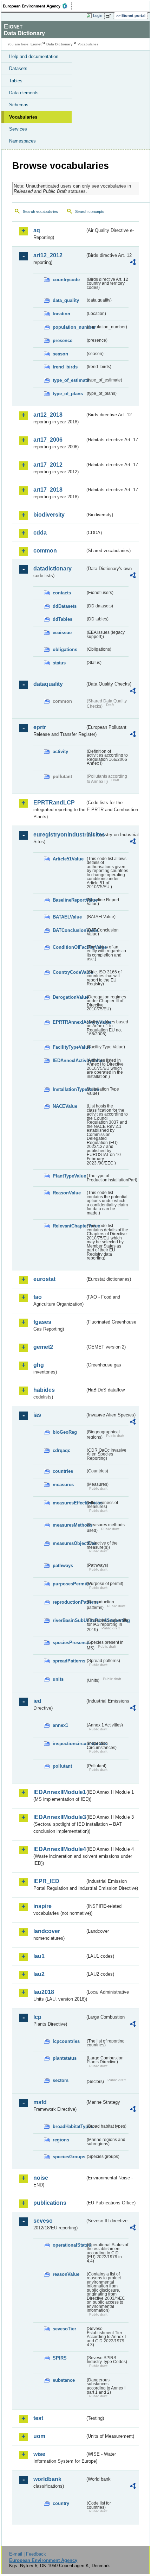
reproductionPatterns (69, 1602)
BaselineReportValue (69, 900)
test (38, 2418)
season (60, 354)
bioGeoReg (65, 1432)
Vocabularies (23, 117)
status (59, 663)
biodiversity (49, 515)
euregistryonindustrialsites (59, 835)
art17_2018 (48, 490)
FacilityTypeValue (69, 1047)
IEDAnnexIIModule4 (59, 1849)
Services (18, 129)
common (45, 551)
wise (39, 2454)
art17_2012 (48, 465)
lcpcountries (66, 2041)
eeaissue (62, 633)
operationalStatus (69, 2245)
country (61, 2503)
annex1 (60, 1725)
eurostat (44, 1279)
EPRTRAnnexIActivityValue (69, 1022)
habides (44, 1390)
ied (37, 1701)
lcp (37, 2017)
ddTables (63, 619)
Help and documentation (34, 56)
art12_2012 (48, 255)
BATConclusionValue (69, 930)
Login (98, 15)
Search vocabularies (40, 211)
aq (37, 230)
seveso (43, 2221)
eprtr (40, 727)
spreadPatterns (69, 1661)
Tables (16, 81)
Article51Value (68, 859)
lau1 (39, 1956)
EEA (37, 6)
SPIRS (60, 2358)
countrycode (66, 280)
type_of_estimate (69, 380)
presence (63, 340)
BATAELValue (67, 917)
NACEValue (65, 1106)
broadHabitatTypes (69, 2126)
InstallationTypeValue (69, 1089)
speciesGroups (69, 2157)
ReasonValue (67, 1193)
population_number (69, 327)
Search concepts (90, 211)
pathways (63, 1565)
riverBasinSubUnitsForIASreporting (69, 1620)
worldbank (47, 2479)
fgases (42, 1322)
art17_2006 (48, 440)
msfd (40, 2102)
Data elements (24, 93)
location (61, 314)
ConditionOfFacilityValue (69, 947)
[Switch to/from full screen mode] (110, 16)
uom (39, 2436)
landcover (47, 1931)
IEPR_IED (46, 1881)
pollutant (62, 1766)
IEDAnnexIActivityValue (69, 1060)
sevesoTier (64, 2329)
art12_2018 (48, 415)
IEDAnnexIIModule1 (59, 1792)
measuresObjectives (69, 1543)
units (58, 1679)
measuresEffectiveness (69, 1503)
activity (60, 752)
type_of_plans (68, 394)
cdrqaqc (61, 1450)
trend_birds (65, 367)
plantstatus (65, 2058)
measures (63, 1485)
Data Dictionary (60, 44)
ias (37, 1415)
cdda (40, 533)
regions (61, 2140)
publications (50, 2203)
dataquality (48, 684)
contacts (62, 593)
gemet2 (43, 1347)
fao (38, 1297)
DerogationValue (69, 997)
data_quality (66, 300)
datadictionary (52, 569)
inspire (42, 1906)
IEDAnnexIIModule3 (59, 1817)
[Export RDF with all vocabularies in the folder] (133, 263)
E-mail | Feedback (28, 2554)
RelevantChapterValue (69, 1226)
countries (63, 1471)
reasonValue (66, 2274)
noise (41, 2178)
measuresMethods (69, 1525)
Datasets (18, 68)
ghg (39, 1365)
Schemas (19, 105)
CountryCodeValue (69, 972)
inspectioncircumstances (69, 1744)
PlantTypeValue (69, 1176)
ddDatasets (65, 606)
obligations (65, 649)
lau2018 (44, 1992)
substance (64, 2380)
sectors (61, 2080)
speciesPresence (69, 1643)
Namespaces (22, 141)
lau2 (39, 1974)
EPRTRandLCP (54, 803)
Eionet (36, 44)
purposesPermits (69, 1584)
